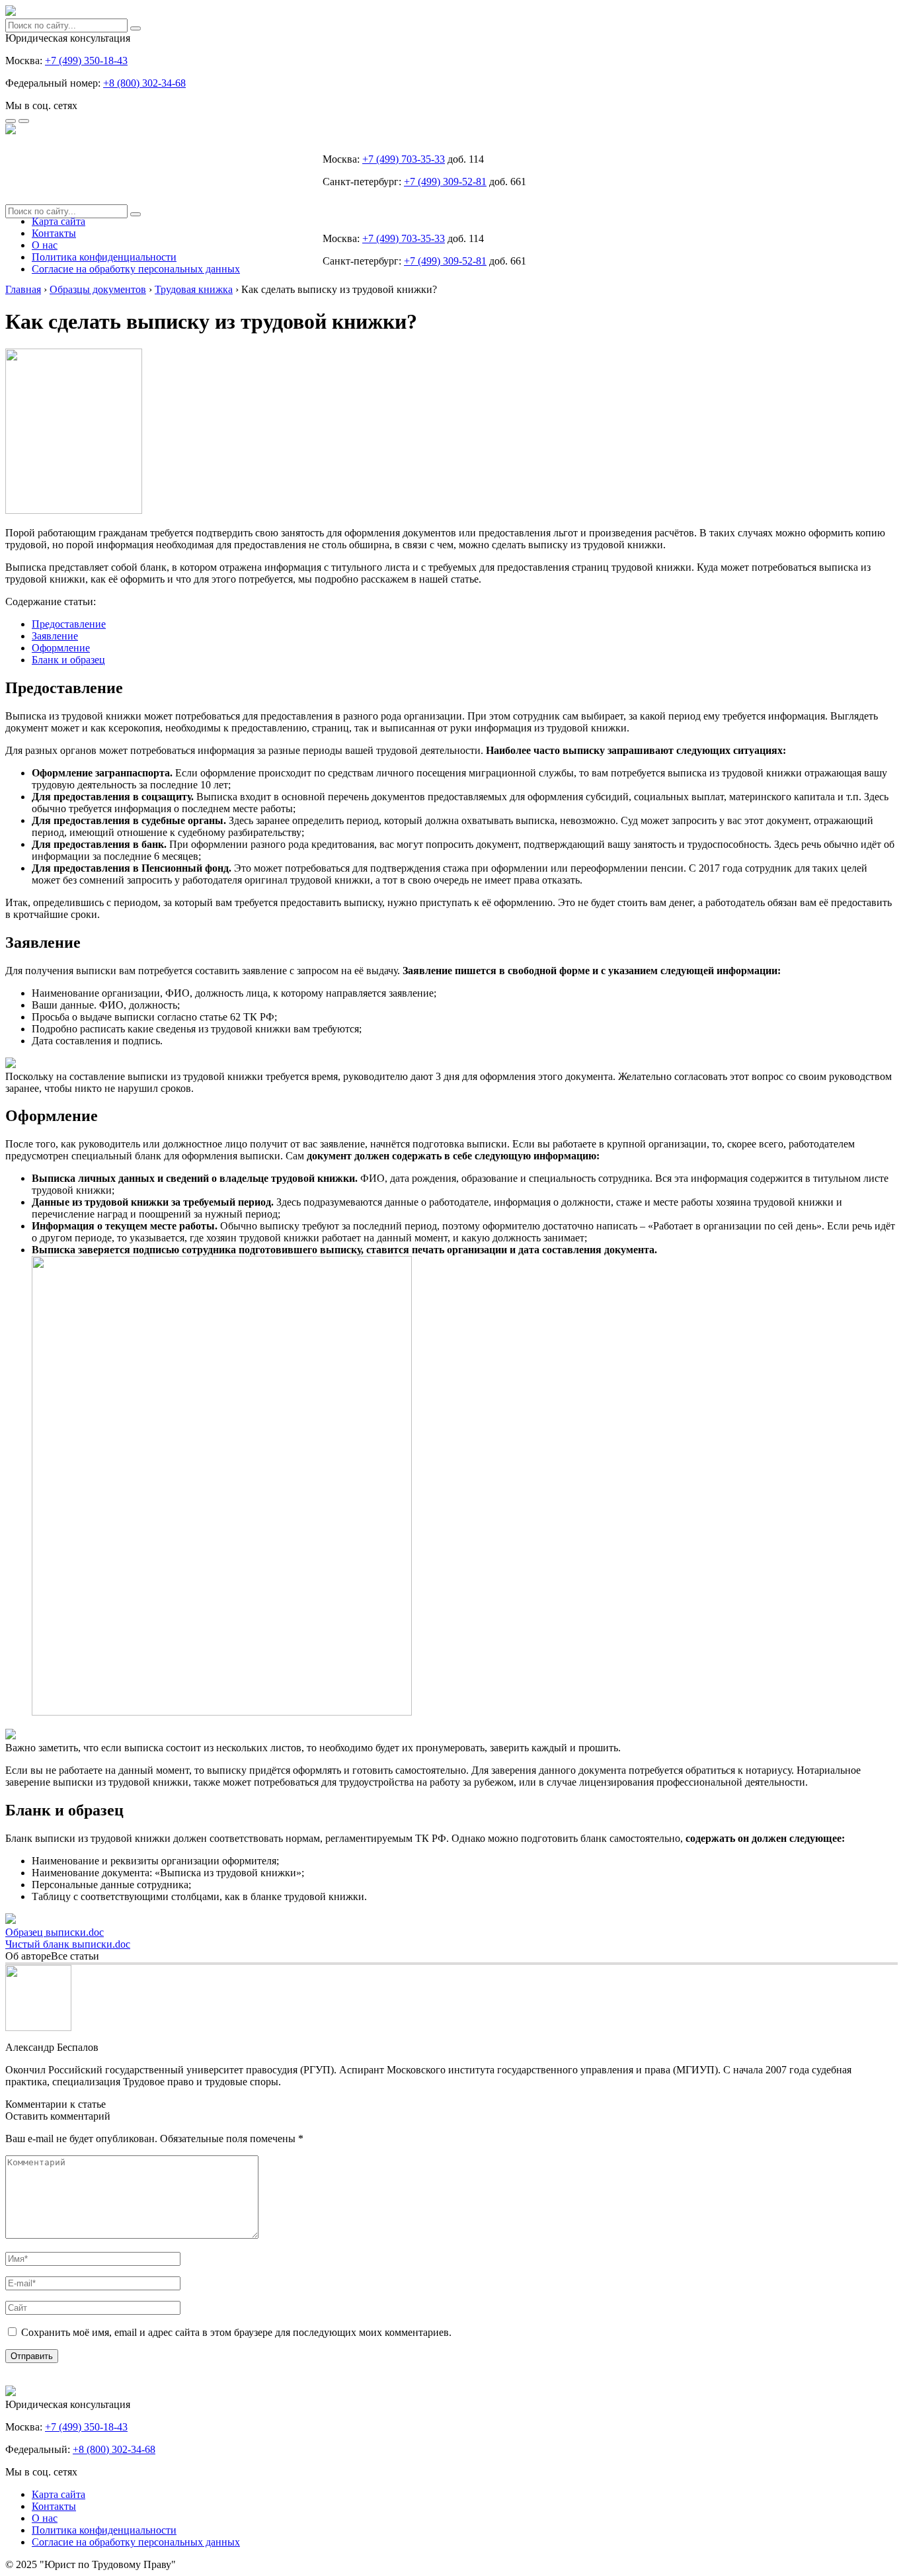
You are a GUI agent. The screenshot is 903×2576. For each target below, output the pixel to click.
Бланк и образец (68, 660)
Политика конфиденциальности (104, 257)
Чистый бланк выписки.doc (68, 1944)
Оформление (61, 648)
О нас (45, 245)
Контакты (54, 233)
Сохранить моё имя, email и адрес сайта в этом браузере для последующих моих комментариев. (236, 2332)
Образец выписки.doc (55, 1932)
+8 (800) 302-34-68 (144, 83)
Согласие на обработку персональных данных (136, 269)
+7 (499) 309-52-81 (445, 182)
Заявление (55, 636)
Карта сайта (59, 221)
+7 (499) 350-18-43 (86, 61)
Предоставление (69, 624)
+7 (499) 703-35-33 (404, 159)
